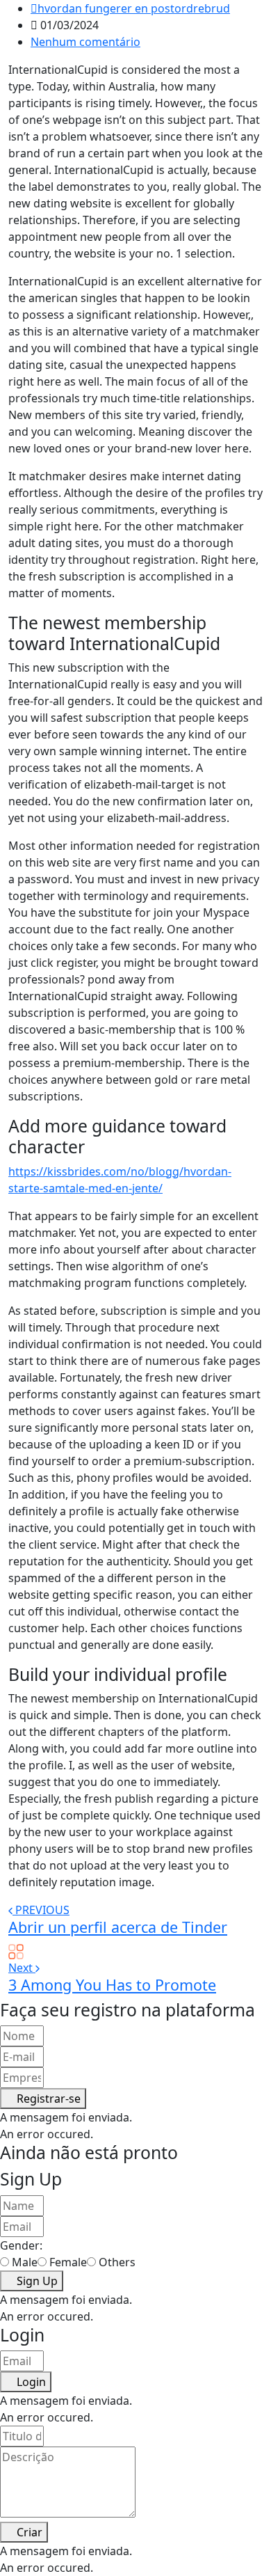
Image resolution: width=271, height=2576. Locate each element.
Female (68, 2262)
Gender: (21, 2245)
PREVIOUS (42, 1910)
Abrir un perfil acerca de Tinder (118, 1927)
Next (22, 1968)
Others (117, 2262)
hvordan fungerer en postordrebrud (134, 8)
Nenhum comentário (85, 42)
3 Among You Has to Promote (112, 1985)
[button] (43, 2099)
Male (25, 2262)
